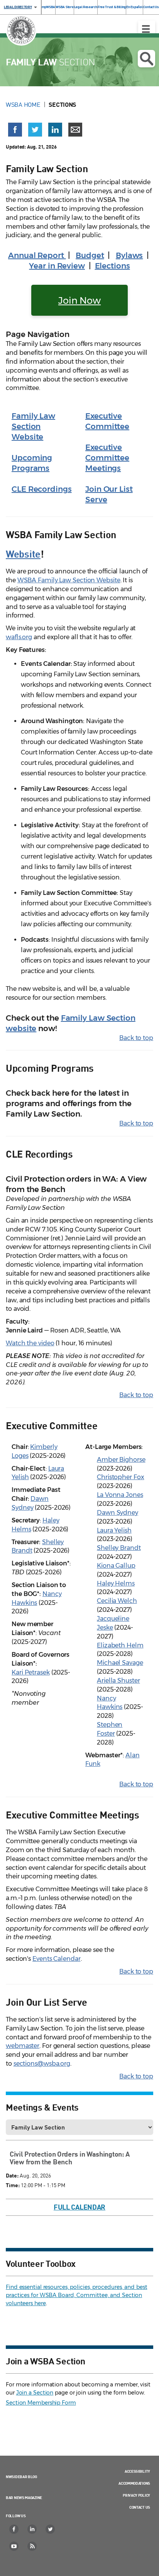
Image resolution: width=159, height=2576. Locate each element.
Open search (146, 59)
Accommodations (134, 2483)
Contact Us (151, 7)
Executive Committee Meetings (107, 458)
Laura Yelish (114, 1530)
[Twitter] (51, 2529)
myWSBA (48, 7)
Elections (112, 266)
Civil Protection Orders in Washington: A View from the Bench (70, 2158)
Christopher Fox (121, 1477)
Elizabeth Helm (120, 1645)
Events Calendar (57, 1959)
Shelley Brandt (119, 1548)
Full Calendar (79, 2207)
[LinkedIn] (32, 2529)
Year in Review (57, 266)
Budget (90, 255)
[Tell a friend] (75, 130)
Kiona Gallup (116, 1566)
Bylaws (129, 255)
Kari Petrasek (31, 1672)
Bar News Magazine (24, 2497)
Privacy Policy (136, 2495)
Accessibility (137, 2471)
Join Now (79, 300)
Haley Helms (116, 1583)
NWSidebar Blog (21, 2477)
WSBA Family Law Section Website (69, 580)
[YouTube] (14, 2546)
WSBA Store (64, 7)
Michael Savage (120, 1663)
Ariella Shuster (118, 1681)
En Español (134, 7)
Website (23, 553)
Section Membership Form (41, 2403)
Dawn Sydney (118, 1513)
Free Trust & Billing (112, 7)
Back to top (136, 1038)
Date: (12, 2175)
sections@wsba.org (42, 2064)
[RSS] (32, 2546)
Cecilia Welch (117, 1601)
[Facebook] (14, 2529)
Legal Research (86, 7)
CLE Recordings (42, 489)
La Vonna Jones (120, 1495)
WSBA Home (23, 104)
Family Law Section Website (33, 426)
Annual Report (37, 255)
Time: (13, 2185)
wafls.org (19, 637)
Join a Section (35, 2393)
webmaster (23, 2046)
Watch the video (30, 1343)
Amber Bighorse (121, 1460)
